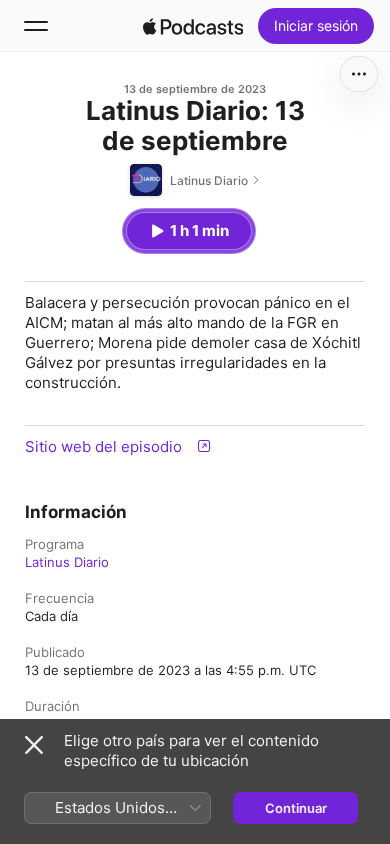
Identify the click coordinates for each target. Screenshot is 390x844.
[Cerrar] (34, 745)
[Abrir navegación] (36, 26)
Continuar (296, 808)
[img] (193, 26)
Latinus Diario (67, 562)
